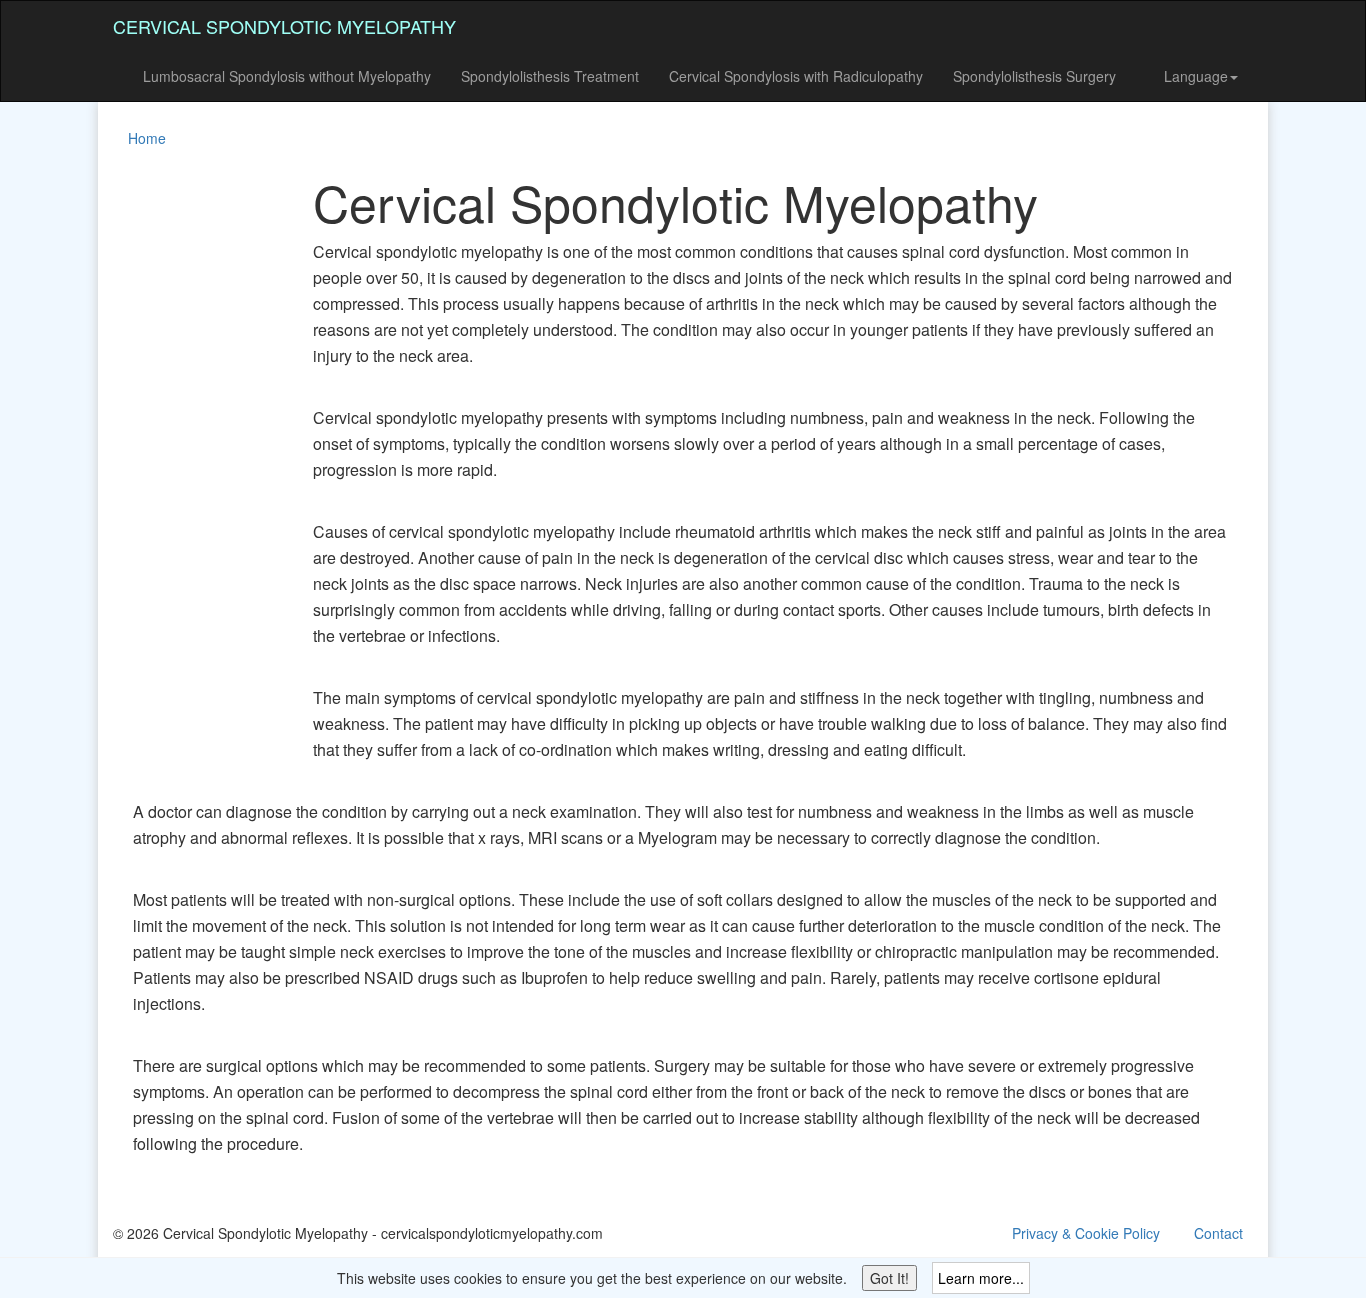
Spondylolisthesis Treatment (550, 76)
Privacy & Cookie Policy (1086, 1233)
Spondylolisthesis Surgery (1034, 76)
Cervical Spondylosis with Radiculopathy (796, 76)
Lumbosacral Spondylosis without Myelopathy (287, 76)
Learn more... (981, 1278)
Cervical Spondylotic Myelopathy (284, 26)
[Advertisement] (193, 474)
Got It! (889, 1278)
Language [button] (1196, 76)
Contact (1218, 1233)
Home (147, 138)
